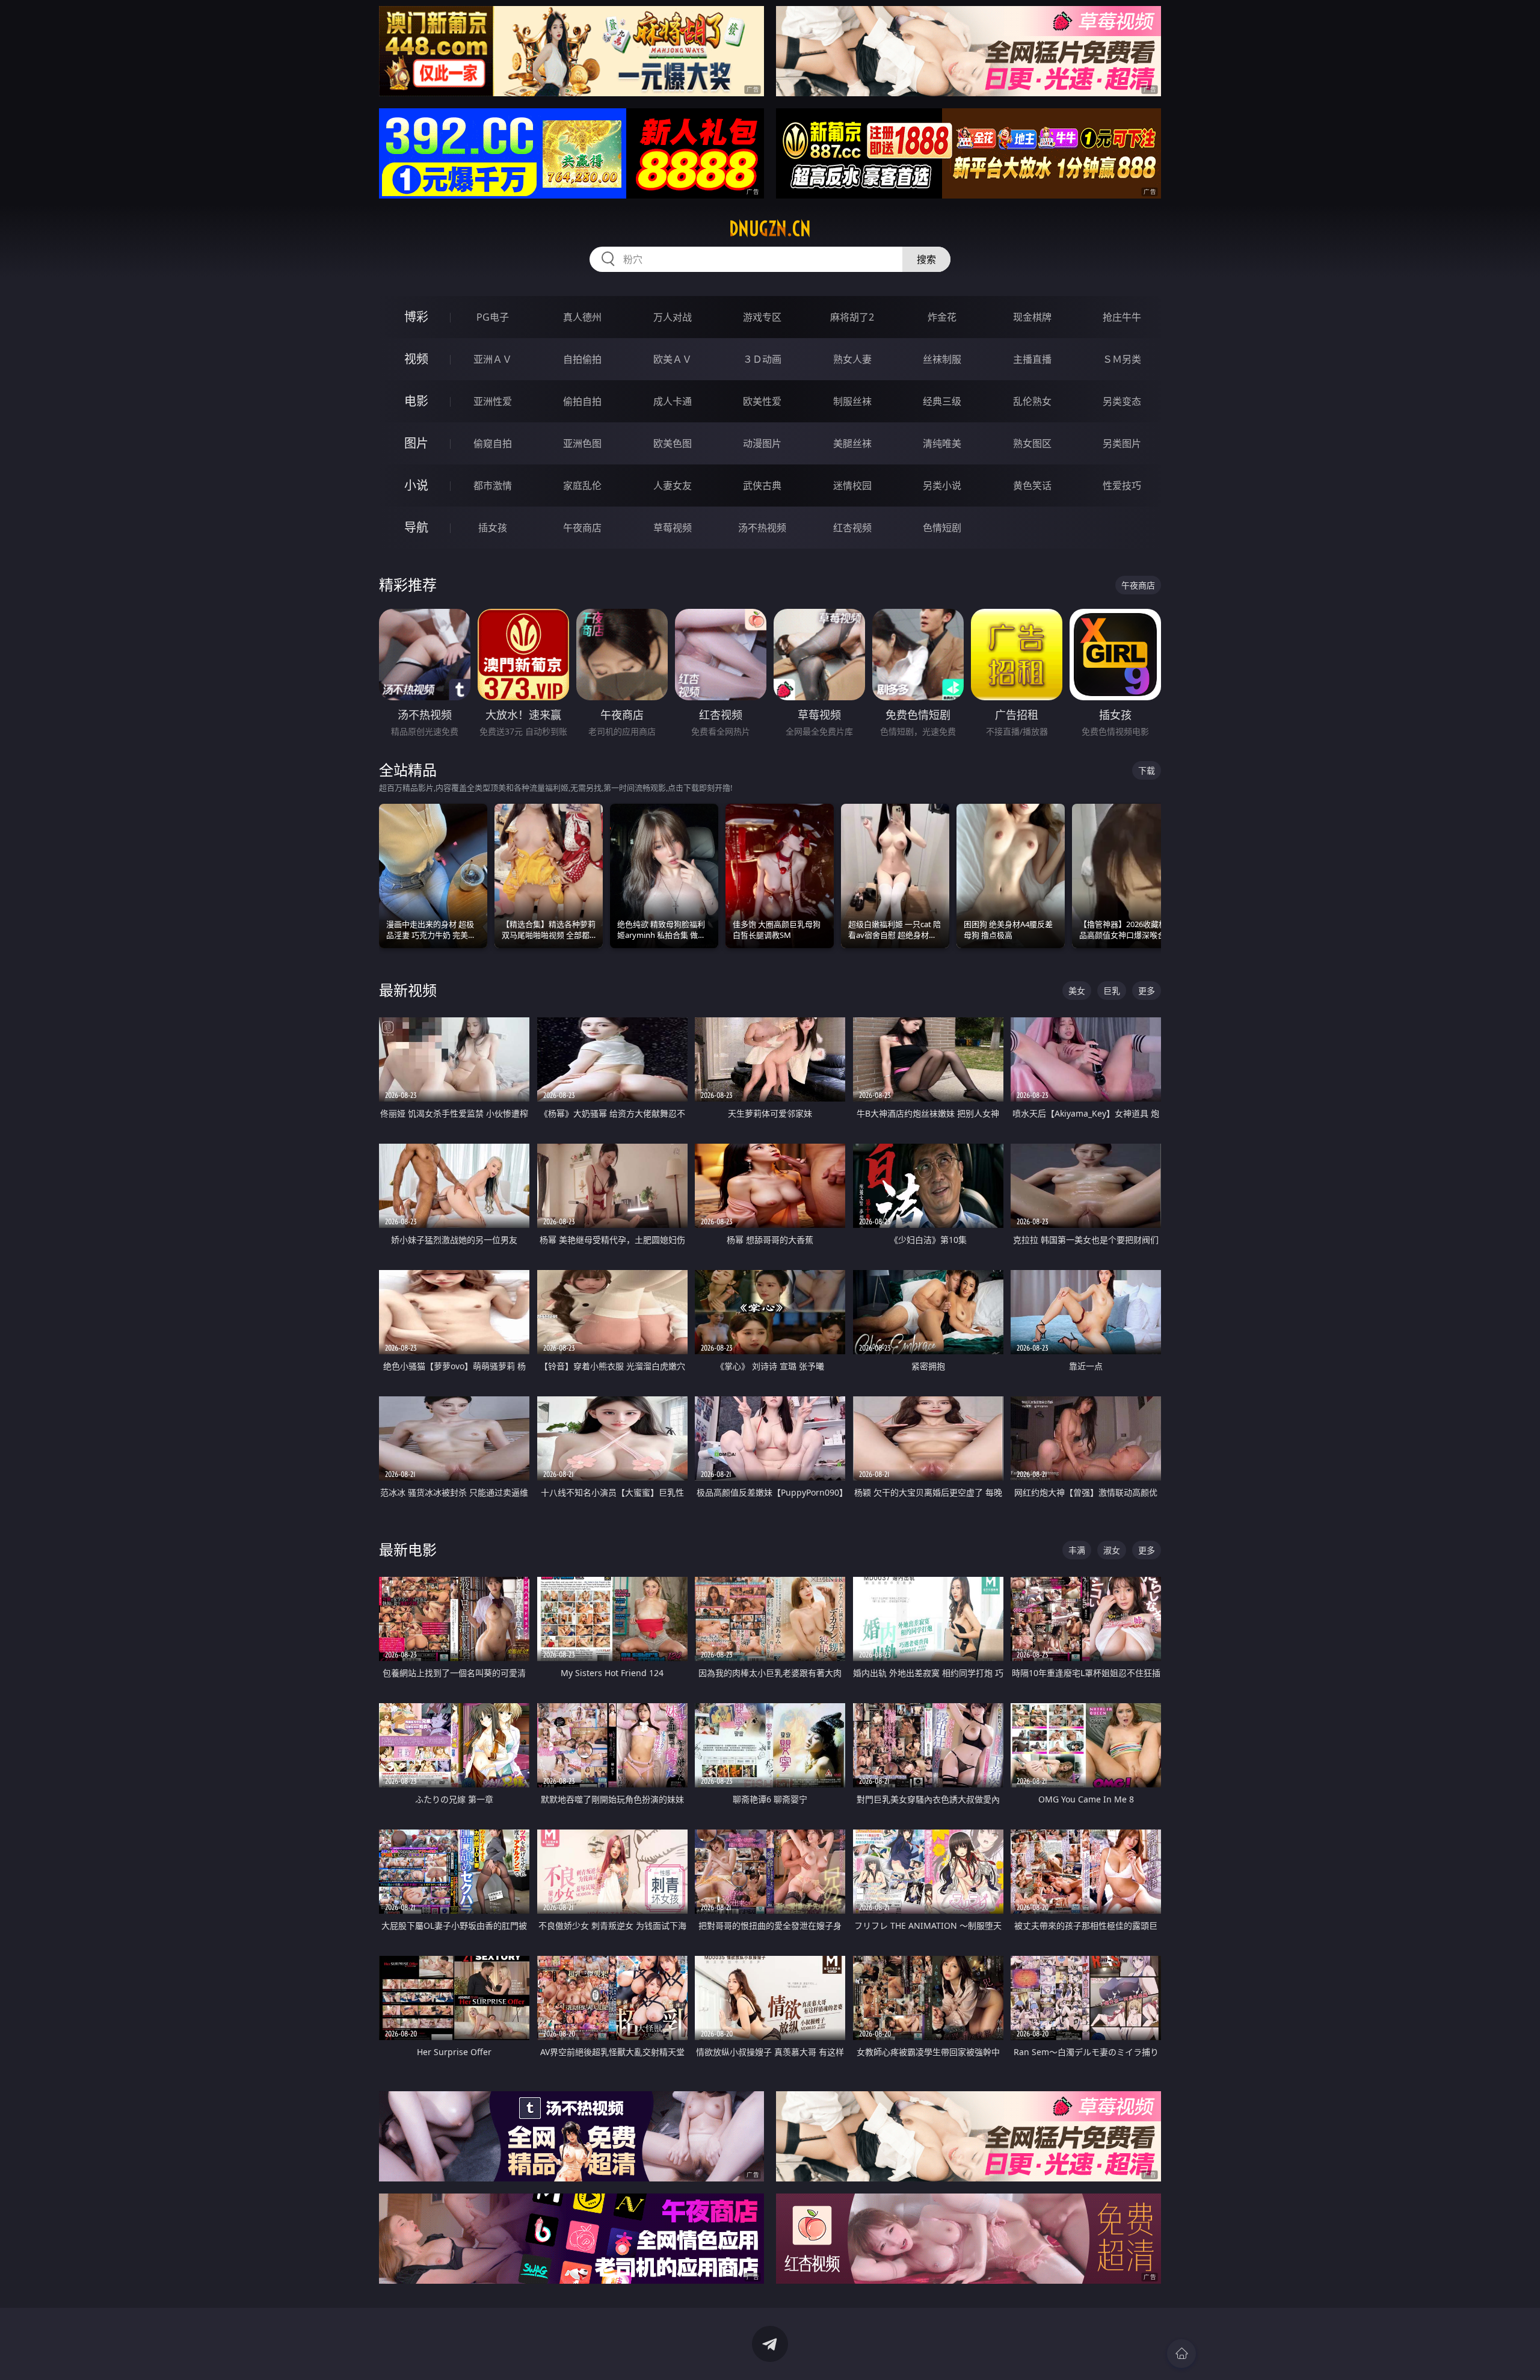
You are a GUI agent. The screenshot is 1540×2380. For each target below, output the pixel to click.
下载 (1147, 770)
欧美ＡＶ (673, 359)
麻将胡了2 (852, 317)
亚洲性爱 (493, 401)
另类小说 (942, 486)
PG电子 (493, 317)
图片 (416, 443)
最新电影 (408, 1549)
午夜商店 (582, 528)
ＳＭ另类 (1122, 359)
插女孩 (493, 528)
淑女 (1112, 1550)
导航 (416, 527)
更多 (1147, 991)
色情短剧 (942, 528)
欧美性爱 (762, 401)
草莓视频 (673, 528)
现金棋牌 (1032, 317)
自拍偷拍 (582, 359)
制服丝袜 (852, 401)
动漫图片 (762, 443)
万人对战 (673, 317)
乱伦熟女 (1032, 401)
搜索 (926, 259)
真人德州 (582, 317)
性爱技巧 (1122, 486)
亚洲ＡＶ (493, 359)
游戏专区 (762, 317)
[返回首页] (1181, 2354)
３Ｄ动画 (762, 359)
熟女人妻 (852, 359)
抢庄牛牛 (1122, 317)
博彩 (416, 317)
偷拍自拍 (582, 401)
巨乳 (1112, 991)
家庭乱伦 (582, 486)
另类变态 (1122, 401)
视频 (416, 359)
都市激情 (493, 486)
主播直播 (1032, 359)
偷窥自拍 (493, 443)
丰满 (1077, 1550)
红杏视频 (852, 528)
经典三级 (942, 401)
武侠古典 (762, 486)
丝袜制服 (942, 359)
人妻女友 (673, 486)
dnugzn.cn (770, 229)
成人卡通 (673, 401)
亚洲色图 (582, 443)
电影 (416, 401)
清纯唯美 (942, 443)
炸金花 (942, 317)
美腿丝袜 (852, 443)
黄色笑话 (1032, 486)
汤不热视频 (762, 528)
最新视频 (408, 990)
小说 (416, 485)
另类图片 (1122, 443)
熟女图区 (1032, 443)
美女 (1077, 991)
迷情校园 (852, 486)
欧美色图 (673, 443)
